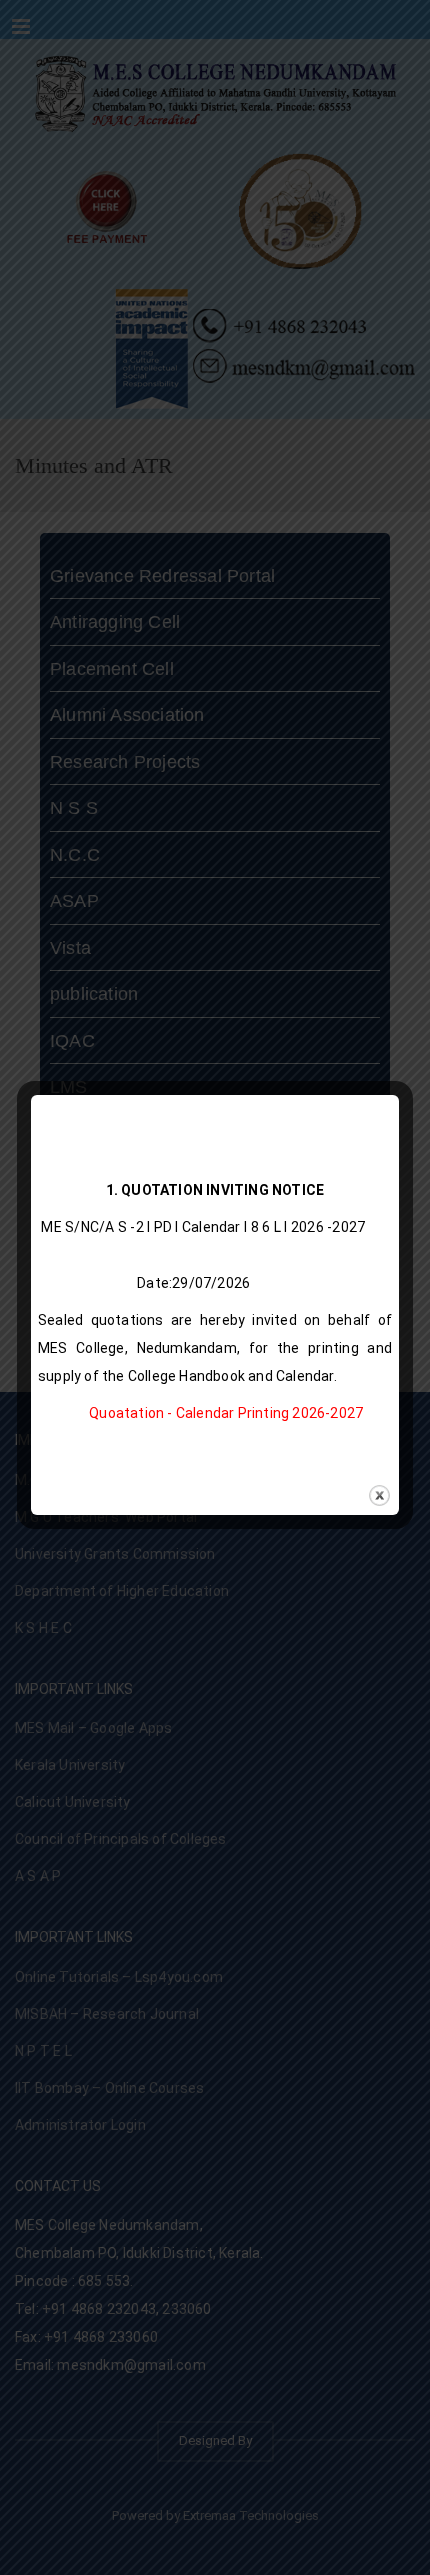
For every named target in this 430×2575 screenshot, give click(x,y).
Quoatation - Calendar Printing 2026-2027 (226, 1413)
